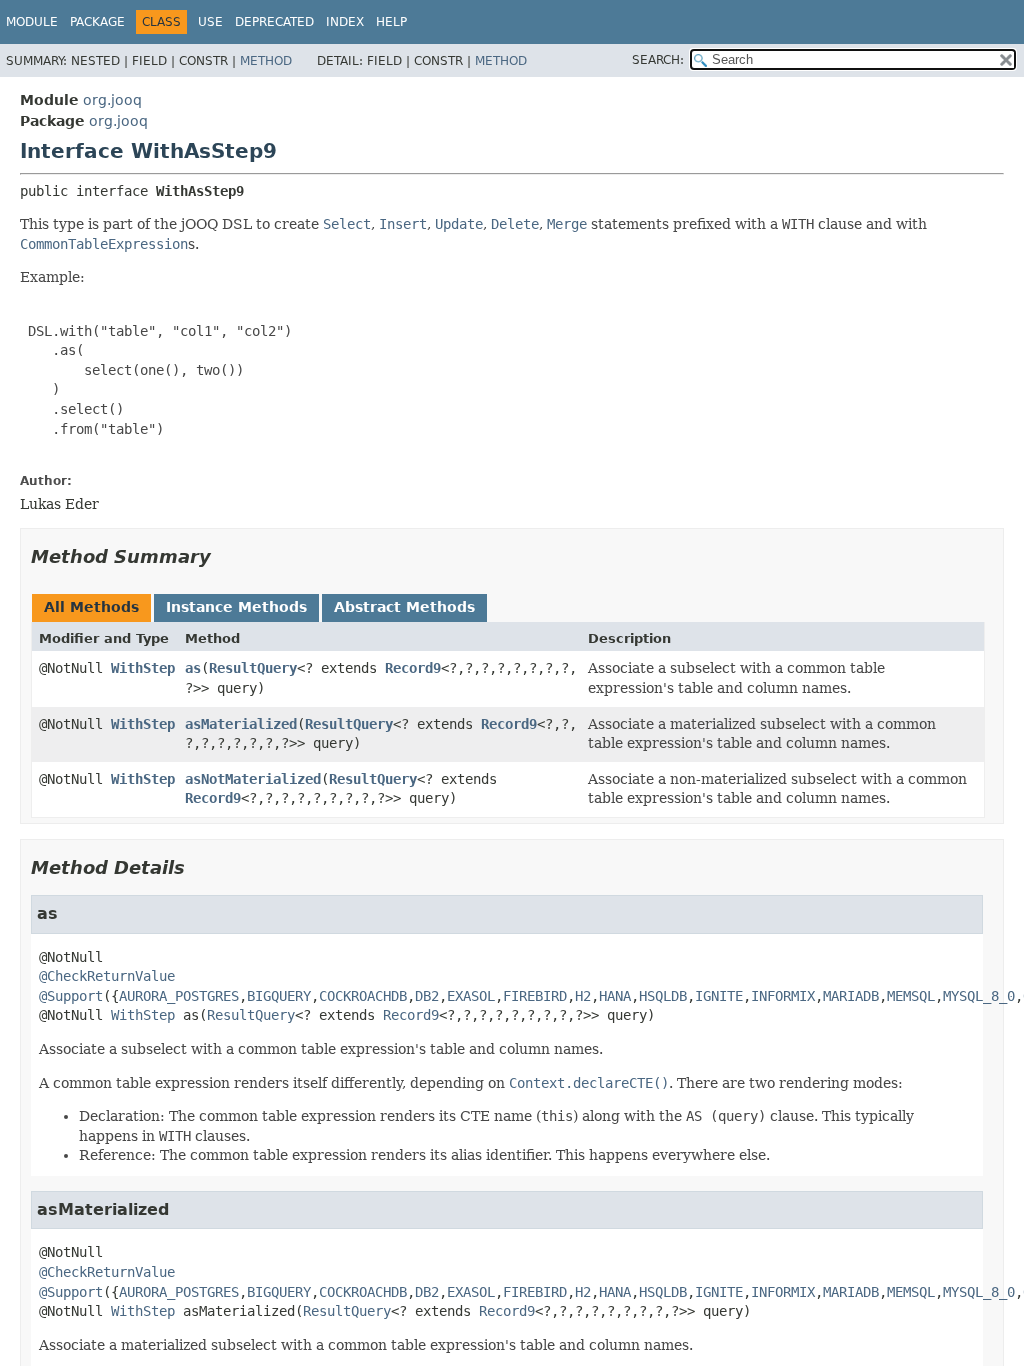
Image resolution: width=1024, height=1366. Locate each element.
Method (266, 61)
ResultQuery (253, 668)
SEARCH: (658, 60)
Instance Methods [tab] (236, 607)
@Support (71, 996)
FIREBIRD (535, 996)
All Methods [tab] (91, 607)
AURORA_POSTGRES (179, 996)
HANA (615, 996)
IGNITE (719, 996)
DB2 (427, 996)
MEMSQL (911, 996)
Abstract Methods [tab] (404, 607)
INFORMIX (783, 996)
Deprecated (274, 22)
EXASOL (471, 996)
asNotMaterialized (253, 779)
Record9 (413, 668)
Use (210, 22)
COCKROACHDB (363, 996)
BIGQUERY (279, 996)
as (193, 668)
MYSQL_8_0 (979, 996)
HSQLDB (663, 996)
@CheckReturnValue (107, 976)
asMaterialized (241, 724)
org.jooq (112, 100)
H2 (583, 996)
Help (391, 22)
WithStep (143, 668)
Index (345, 22)
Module (32, 22)
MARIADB (851, 996)
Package (97, 22)
